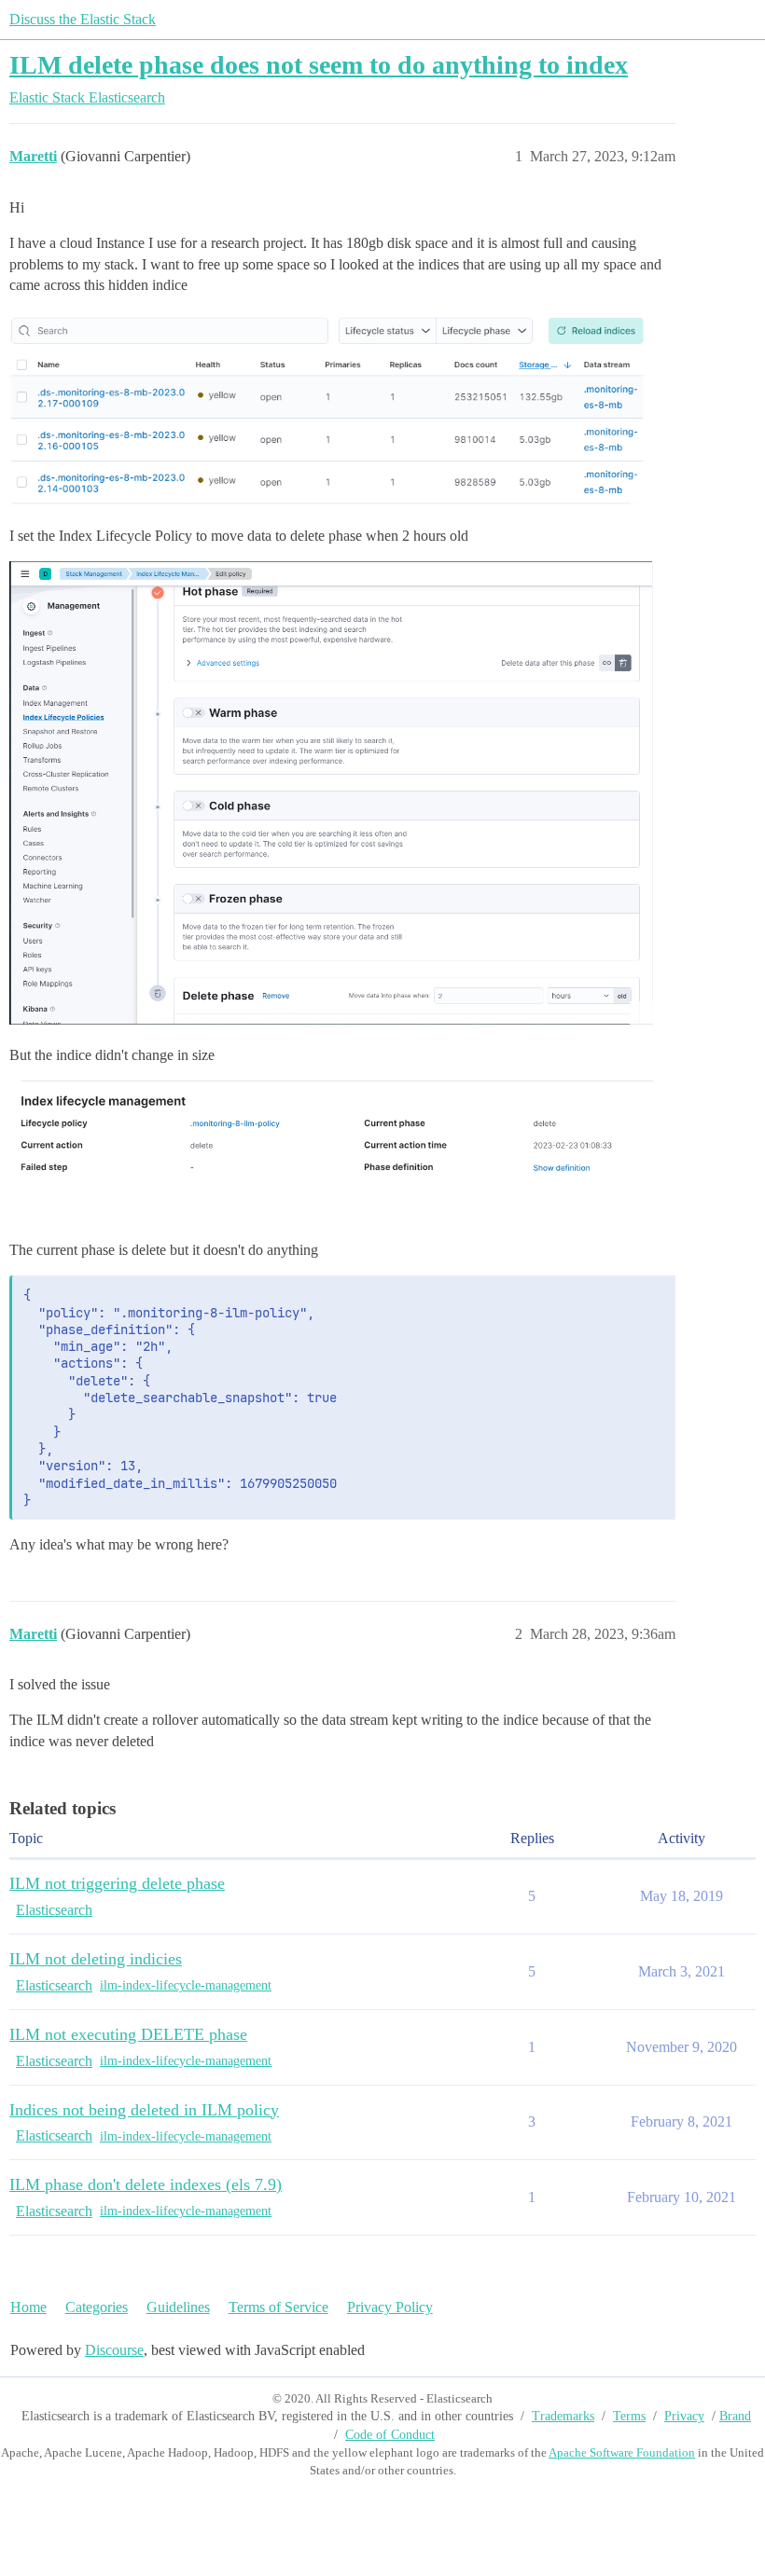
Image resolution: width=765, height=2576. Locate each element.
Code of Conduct (390, 2435)
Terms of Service (278, 2307)
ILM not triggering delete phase (117, 1883)
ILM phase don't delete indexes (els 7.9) (146, 2184)
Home (28, 2307)
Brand (735, 2416)
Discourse (114, 2350)
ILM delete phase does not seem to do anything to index (319, 65)
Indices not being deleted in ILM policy (144, 2110)
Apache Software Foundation (622, 2452)
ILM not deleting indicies (96, 1959)
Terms (629, 2416)
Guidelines (178, 2307)
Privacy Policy (390, 2307)
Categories (97, 2307)
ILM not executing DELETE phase (128, 2034)
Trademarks (563, 2416)
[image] (331, 407)
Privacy (684, 2416)
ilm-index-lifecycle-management (186, 1985)
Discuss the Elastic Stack (83, 19)
